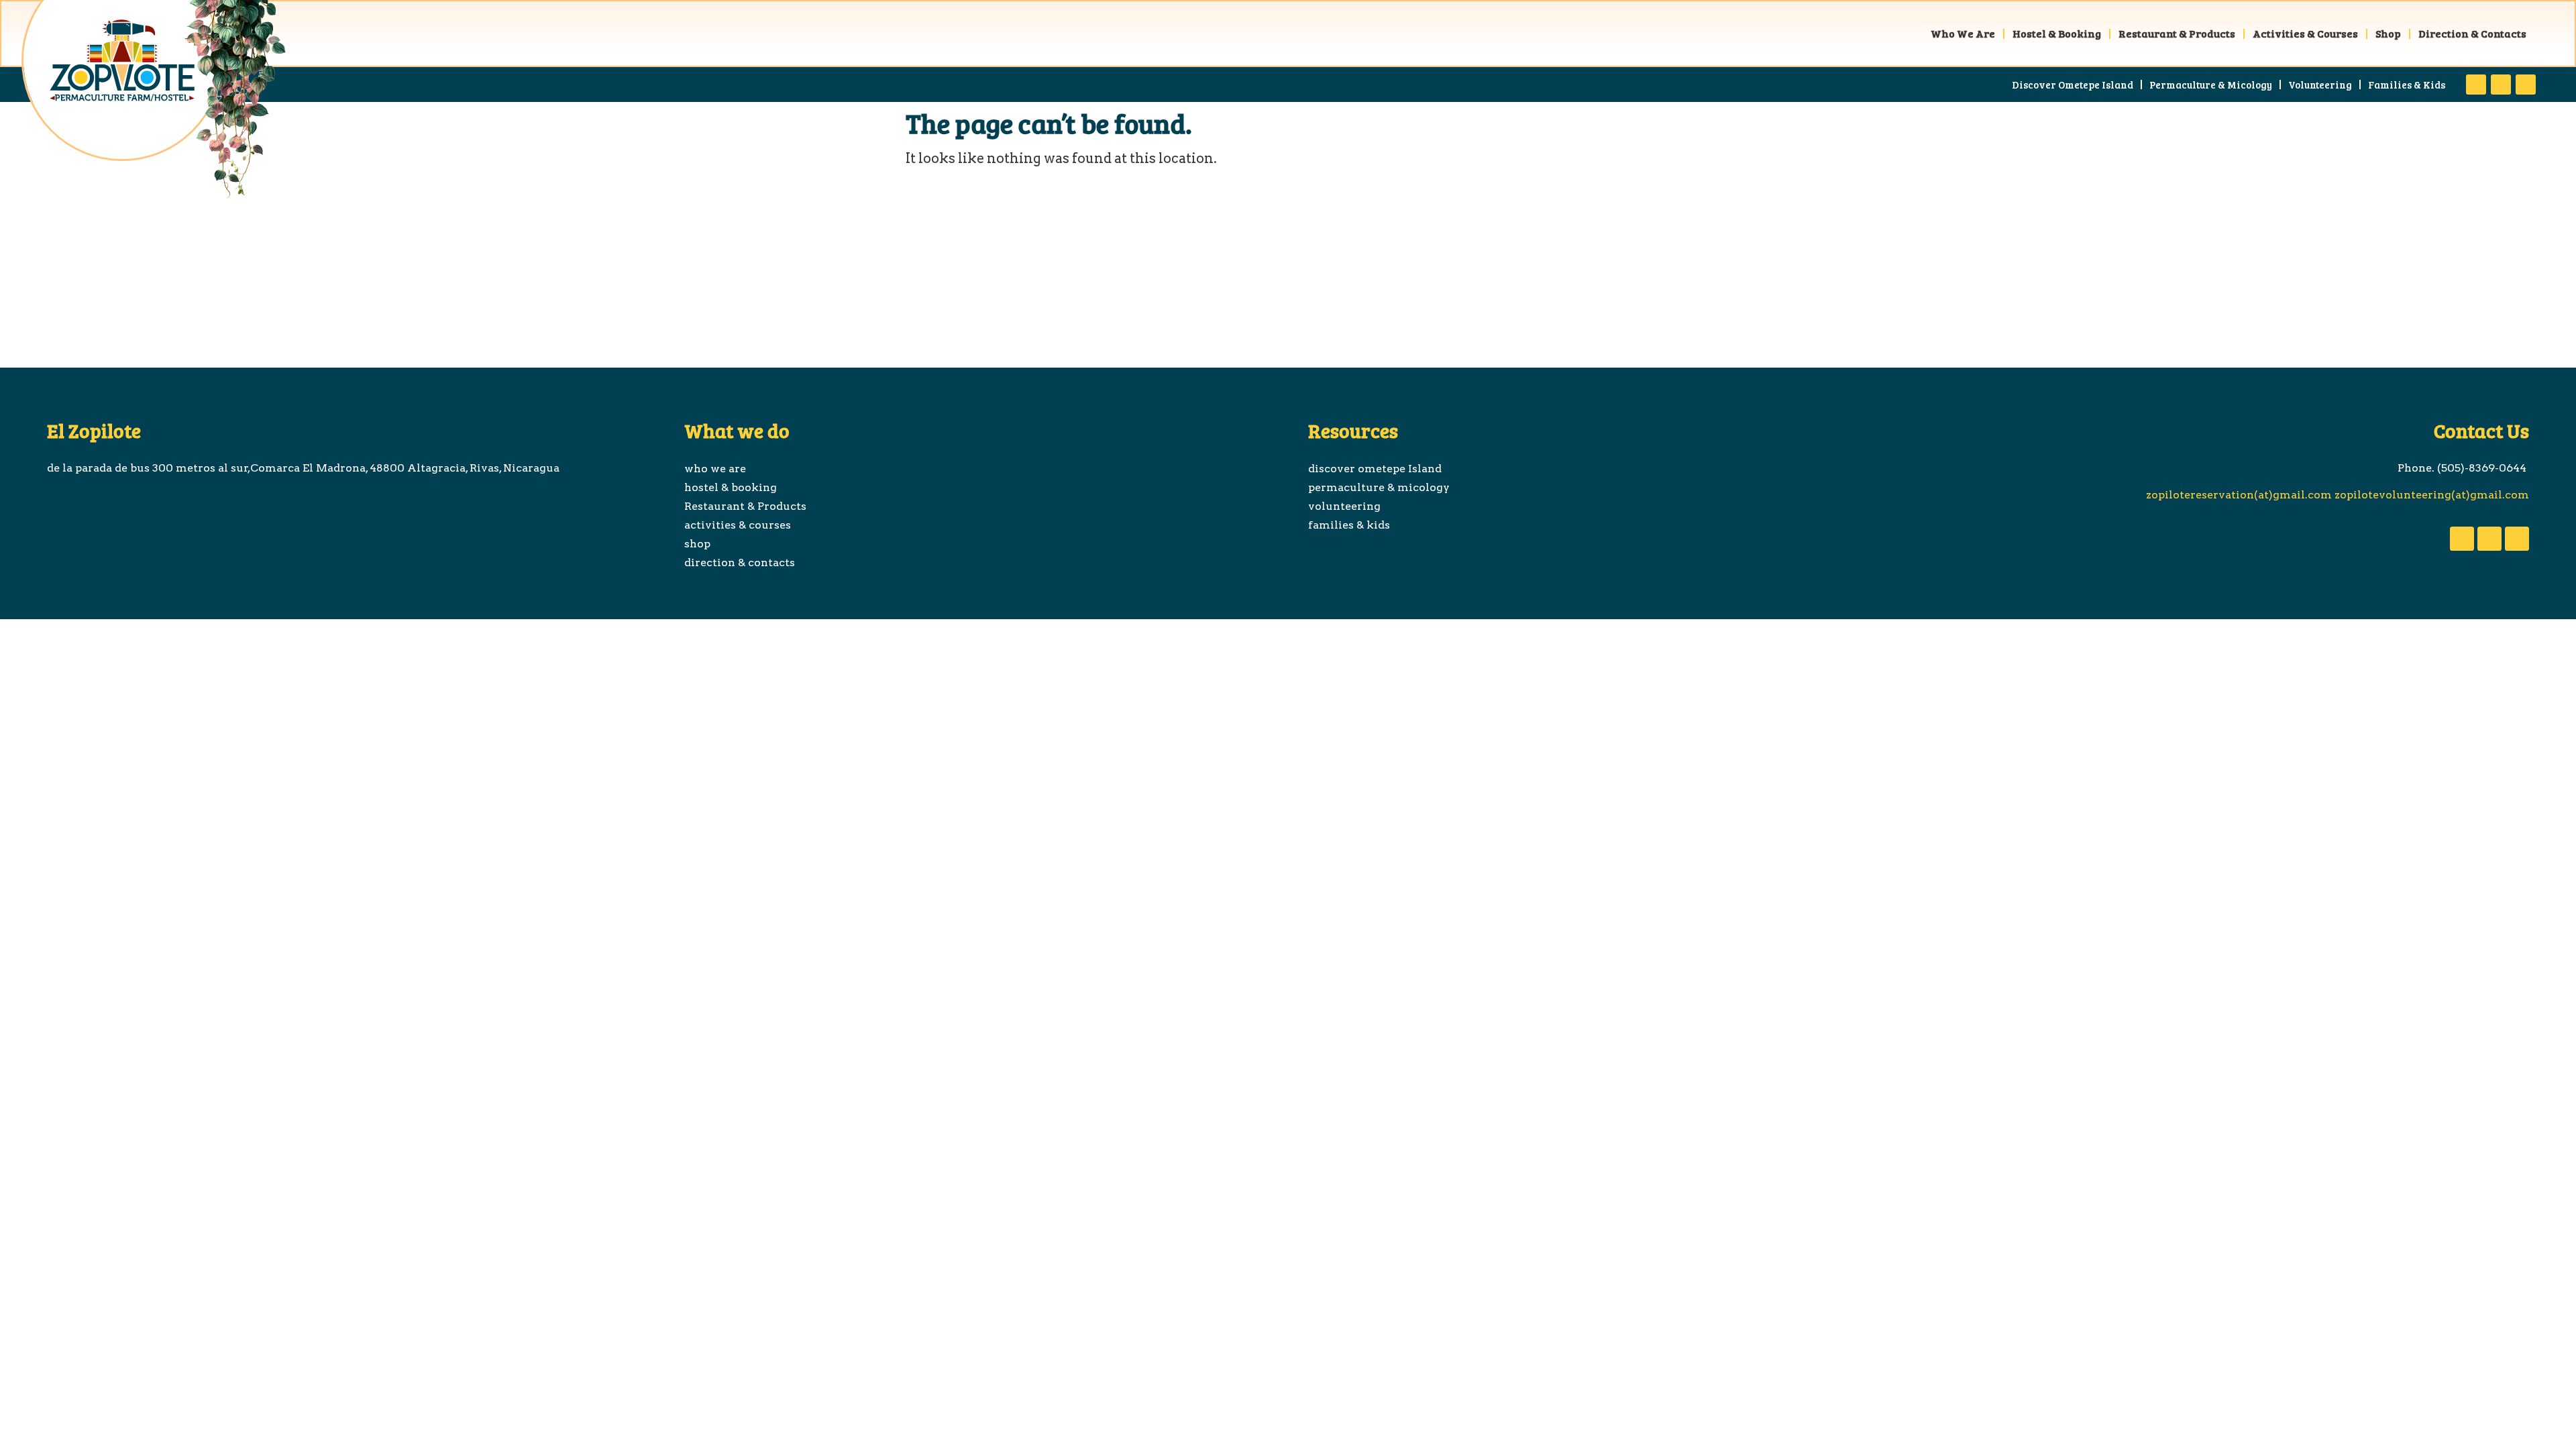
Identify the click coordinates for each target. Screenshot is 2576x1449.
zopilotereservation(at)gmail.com (2238, 495)
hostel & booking (2057, 33)
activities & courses (2305, 33)
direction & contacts (2472, 33)
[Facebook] (2476, 85)
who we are (1963, 33)
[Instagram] (2526, 85)
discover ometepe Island (2073, 85)
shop (2388, 33)
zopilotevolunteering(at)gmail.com (2430, 495)
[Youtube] (2501, 85)
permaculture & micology (2211, 85)
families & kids (2407, 85)
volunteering (2320, 85)
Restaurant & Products (2177, 33)
